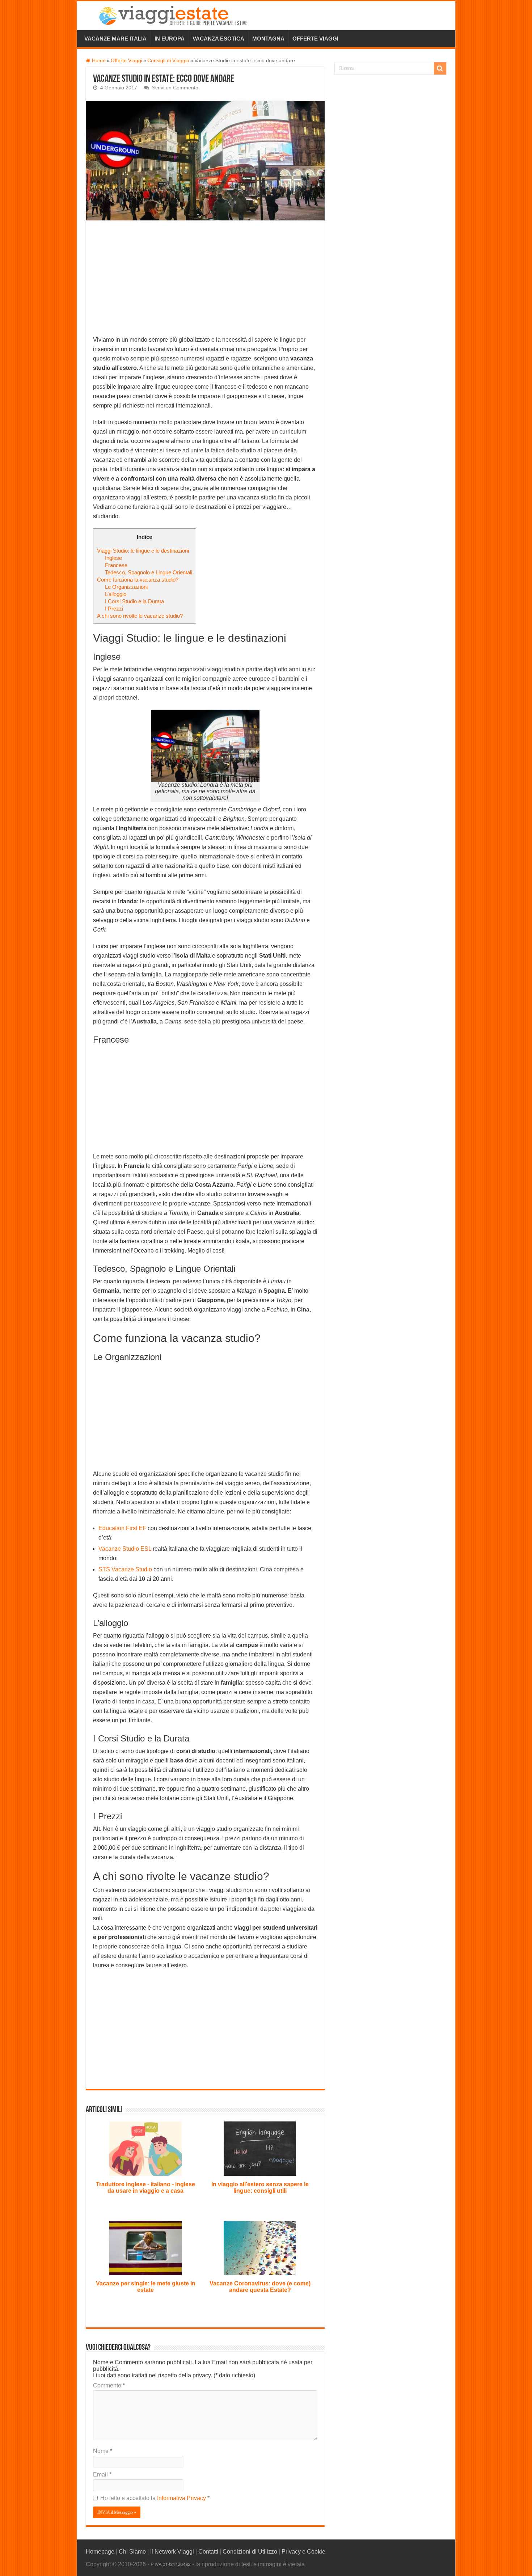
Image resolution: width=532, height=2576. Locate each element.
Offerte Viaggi (126, 61)
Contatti (208, 2552)
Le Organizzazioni (126, 587)
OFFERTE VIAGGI (315, 39)
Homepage (100, 2552)
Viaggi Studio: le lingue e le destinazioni (143, 551)
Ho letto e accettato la (155, 2498)
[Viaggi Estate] (177, 14)
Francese (116, 565)
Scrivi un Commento (175, 88)
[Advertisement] (205, 282)
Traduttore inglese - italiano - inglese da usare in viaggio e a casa (145, 2188)
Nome (103, 2451)
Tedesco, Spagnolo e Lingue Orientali (149, 572)
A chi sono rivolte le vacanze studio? (140, 616)
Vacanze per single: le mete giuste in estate (146, 2287)
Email (102, 2474)
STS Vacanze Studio (125, 1569)
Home (98, 61)
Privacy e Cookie (303, 2552)
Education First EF (122, 1528)
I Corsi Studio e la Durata (134, 601)
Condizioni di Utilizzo (250, 2552)
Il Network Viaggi (172, 2552)
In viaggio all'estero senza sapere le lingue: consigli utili (260, 2188)
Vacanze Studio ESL (126, 1549)
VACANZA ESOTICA (218, 39)
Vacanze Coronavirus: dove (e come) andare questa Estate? (260, 2287)
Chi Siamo (132, 2552)
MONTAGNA (268, 39)
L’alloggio (116, 594)
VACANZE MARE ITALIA (115, 39)
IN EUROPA (170, 39)
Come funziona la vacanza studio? (138, 580)
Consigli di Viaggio (168, 61)
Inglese (113, 558)
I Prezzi (114, 609)
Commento (109, 2385)
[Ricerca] (440, 68)
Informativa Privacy (182, 2498)
